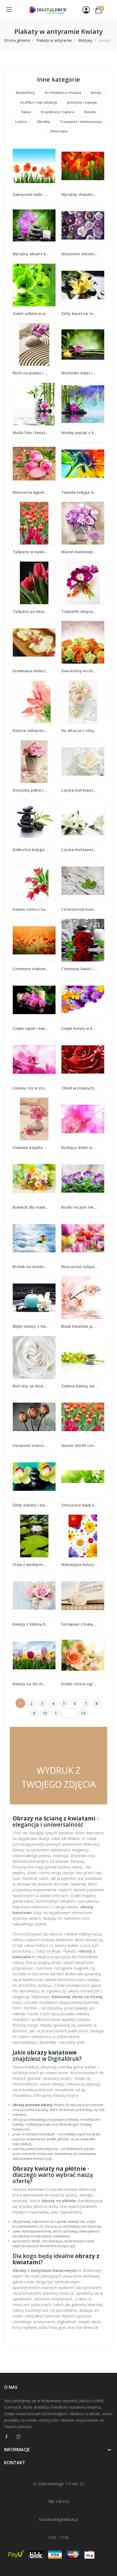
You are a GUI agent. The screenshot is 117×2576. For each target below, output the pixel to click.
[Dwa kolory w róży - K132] (83, 642)
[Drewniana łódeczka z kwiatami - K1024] (34, 642)
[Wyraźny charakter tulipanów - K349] (83, 166)
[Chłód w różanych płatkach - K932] (83, 1060)
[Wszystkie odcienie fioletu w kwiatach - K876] (83, 225)
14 (83, 1713)
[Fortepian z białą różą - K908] (83, 1596)
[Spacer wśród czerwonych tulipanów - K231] (83, 1417)
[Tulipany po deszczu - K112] (34, 583)
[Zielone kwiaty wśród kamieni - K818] (83, 1357)
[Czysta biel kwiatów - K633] (83, 821)
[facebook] (7, 2437)
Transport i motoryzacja (81, 122)
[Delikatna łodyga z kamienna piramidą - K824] (34, 821)
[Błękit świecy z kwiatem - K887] (34, 1298)
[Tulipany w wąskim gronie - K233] (34, 523)
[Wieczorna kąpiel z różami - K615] (34, 464)
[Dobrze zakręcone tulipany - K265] (34, 702)
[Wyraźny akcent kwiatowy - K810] (34, 225)
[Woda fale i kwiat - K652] (34, 404)
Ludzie (21, 122)
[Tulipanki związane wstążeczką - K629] (83, 583)
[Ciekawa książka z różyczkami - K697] (34, 1119)
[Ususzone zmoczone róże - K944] (34, 1417)
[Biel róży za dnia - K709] (34, 1357)
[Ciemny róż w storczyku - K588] (34, 1060)
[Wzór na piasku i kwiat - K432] (34, 344)
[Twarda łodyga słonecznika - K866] (83, 464)
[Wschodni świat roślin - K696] (83, 344)
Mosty (96, 93)
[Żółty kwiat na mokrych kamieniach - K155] (83, 285)
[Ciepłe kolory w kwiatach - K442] (83, 1000)
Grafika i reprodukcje (39, 102)
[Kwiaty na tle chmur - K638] (34, 1655)
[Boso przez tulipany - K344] (83, 1238)
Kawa (26, 112)
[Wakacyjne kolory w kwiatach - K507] (83, 1536)
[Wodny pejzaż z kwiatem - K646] (83, 404)
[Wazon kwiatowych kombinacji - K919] (83, 523)
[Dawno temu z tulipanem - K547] (34, 881)
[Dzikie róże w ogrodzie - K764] (83, 1655)
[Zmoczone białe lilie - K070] (83, 1477)
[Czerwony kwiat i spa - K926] (83, 940)
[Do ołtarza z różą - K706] (83, 702)
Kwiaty (90, 112)
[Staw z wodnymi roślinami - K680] (34, 1536)
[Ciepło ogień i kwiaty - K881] (34, 1000)
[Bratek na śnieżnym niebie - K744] (34, 1238)
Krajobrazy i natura (58, 112)
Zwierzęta (59, 131)
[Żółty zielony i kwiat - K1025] (34, 1477)
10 (45, 1713)
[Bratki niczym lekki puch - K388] (83, 1179)
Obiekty (43, 122)
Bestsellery (25, 93)
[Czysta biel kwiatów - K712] (83, 762)
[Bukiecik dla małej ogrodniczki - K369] (34, 1179)
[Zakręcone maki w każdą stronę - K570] (34, 166)
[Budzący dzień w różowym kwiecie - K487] (83, 1119)
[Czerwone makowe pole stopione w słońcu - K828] (34, 940)
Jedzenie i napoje (82, 102)
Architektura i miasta (63, 93)
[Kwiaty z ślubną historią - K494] (34, 1596)
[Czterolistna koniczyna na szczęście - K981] (83, 881)
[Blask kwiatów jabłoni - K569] (83, 1298)
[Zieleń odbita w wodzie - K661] (34, 285)
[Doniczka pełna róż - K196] (34, 762)
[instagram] (18, 2437)
